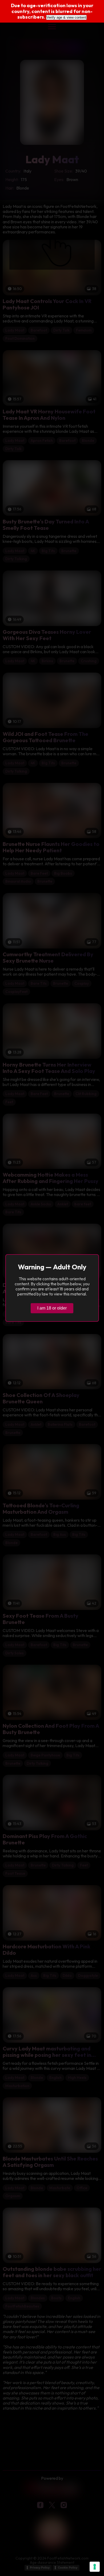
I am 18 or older (52, 1308)
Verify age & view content (66, 17)
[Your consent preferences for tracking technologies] (95, 2567)
